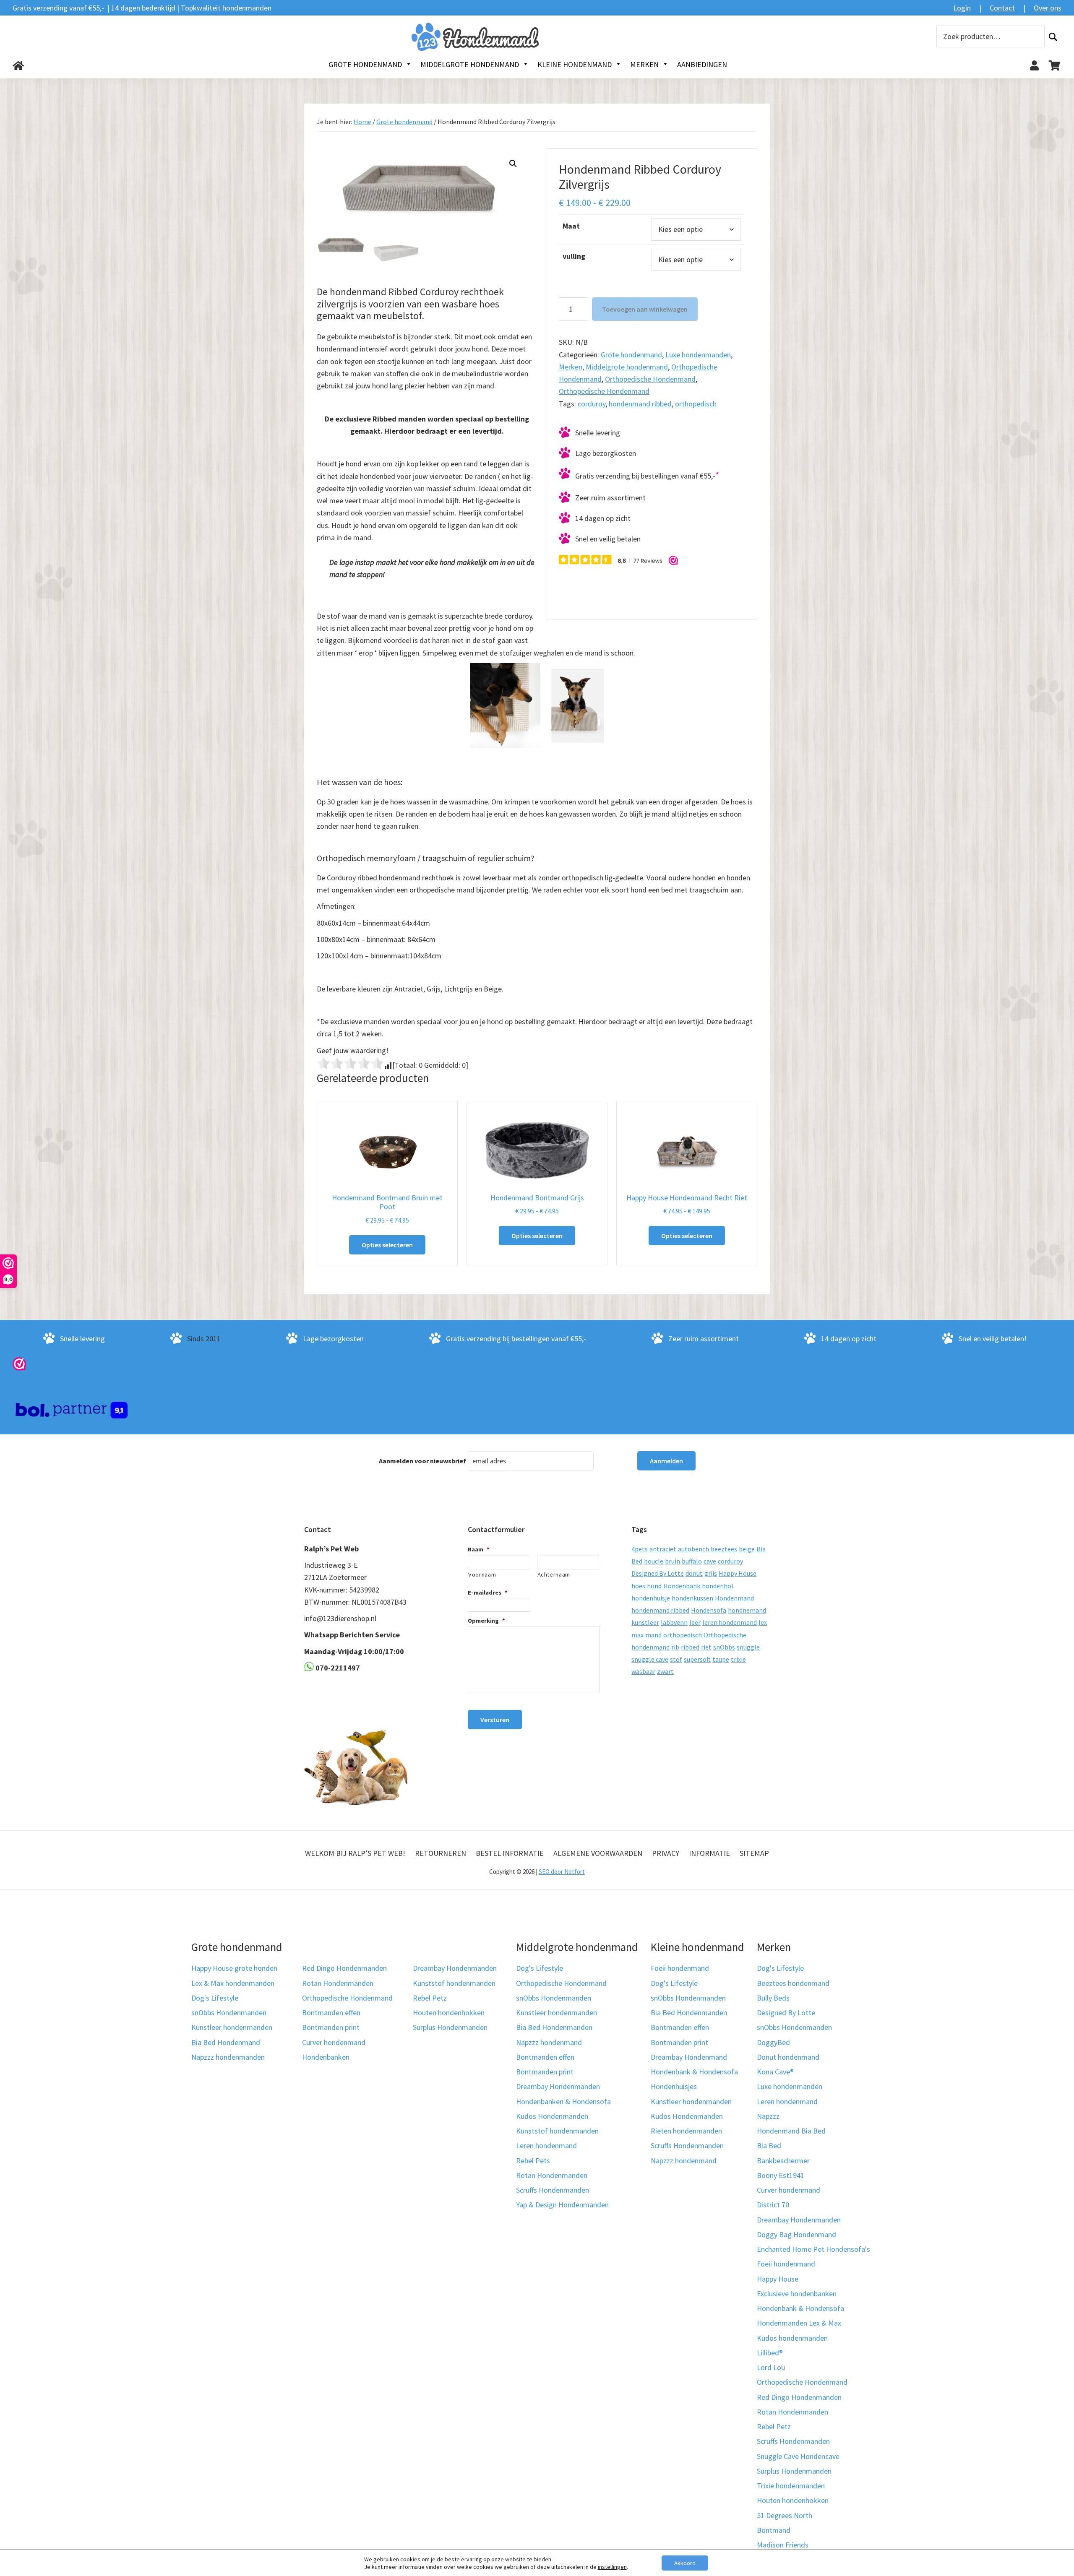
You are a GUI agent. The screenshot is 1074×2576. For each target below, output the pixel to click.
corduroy (592, 404)
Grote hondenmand (404, 122)
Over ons (1048, 8)
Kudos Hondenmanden (552, 2116)
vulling (574, 256)
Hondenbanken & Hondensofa (563, 2101)
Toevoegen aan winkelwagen (645, 309)
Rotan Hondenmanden (338, 1983)
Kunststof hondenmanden (454, 1983)
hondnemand (747, 1610)
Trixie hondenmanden (791, 2486)
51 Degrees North (785, 2515)
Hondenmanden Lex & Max (799, 2323)
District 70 (773, 2205)
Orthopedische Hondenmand (650, 379)
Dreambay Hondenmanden (455, 1968)
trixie (738, 1659)
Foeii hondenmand (680, 1968)
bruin (673, 1561)
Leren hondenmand (546, 2145)
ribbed (690, 1647)
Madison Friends (783, 2545)
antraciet (663, 1549)
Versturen (495, 1720)
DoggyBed (773, 2042)
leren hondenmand (730, 1622)
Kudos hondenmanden (792, 2338)
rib (675, 1647)
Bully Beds (773, 1998)
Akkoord (685, 2563)
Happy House (738, 1573)
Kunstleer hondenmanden (232, 2027)
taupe (721, 1659)
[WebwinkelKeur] (19, 1363)
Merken (571, 367)
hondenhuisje (651, 1598)
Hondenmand (734, 1598)
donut (694, 1573)
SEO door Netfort (562, 1872)
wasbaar (643, 1671)
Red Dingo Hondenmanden (344, 1968)
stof (676, 1659)
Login (962, 8)
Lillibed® (770, 2353)
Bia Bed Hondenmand (226, 2042)
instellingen (612, 2567)
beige (747, 1549)
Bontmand (774, 2530)
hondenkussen (692, 1598)
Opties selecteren (387, 1245)
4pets (640, 1549)
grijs (711, 1573)
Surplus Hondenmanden (450, 2027)
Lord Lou (771, 2367)
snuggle (748, 1647)
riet (706, 1647)
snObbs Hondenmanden (229, 2013)
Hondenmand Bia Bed (791, 2131)
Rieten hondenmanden (686, 2131)
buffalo (692, 1561)
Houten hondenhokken (449, 2013)
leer (695, 1622)
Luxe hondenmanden (698, 355)
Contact (1002, 8)
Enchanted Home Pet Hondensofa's (813, 2249)
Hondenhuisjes (674, 2086)
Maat (571, 226)
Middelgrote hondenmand (627, 367)
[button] (513, 164)
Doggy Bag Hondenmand (796, 2234)
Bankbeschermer (783, 2161)
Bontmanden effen (331, 2013)
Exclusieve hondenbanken (797, 2294)
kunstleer (645, 1622)
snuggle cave (650, 1659)
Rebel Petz (430, 1998)
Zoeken (1053, 37)
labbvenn (674, 1622)
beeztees (724, 1549)
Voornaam (482, 1574)
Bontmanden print (331, 2027)
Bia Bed (769, 2145)
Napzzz (768, 2116)
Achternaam (554, 1574)
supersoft (697, 1659)
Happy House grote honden (234, 1968)
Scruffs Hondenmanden (553, 2190)
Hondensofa (709, 1610)
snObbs (724, 1647)
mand (653, 1635)
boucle (654, 1561)
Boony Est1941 (781, 2175)
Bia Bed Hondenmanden (554, 2027)
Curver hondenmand (334, 2042)
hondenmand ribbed (640, 404)
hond (654, 1586)
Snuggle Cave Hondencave (798, 2456)
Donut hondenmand (788, 2057)
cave (710, 1561)
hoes (638, 1586)
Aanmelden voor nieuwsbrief (422, 1460)
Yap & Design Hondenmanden (562, 2205)
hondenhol (718, 1586)
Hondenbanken (326, 2057)
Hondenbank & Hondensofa (694, 2072)
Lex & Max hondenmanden (233, 1983)
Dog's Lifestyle (215, 1998)
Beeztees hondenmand (793, 1983)
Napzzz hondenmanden (228, 2057)
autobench (693, 1549)
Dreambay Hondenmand (689, 2057)
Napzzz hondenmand (549, 2042)
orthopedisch (696, 404)
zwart (665, 1671)
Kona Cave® (775, 2072)
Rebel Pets (533, 2161)
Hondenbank (682, 1586)
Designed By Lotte (658, 1573)
